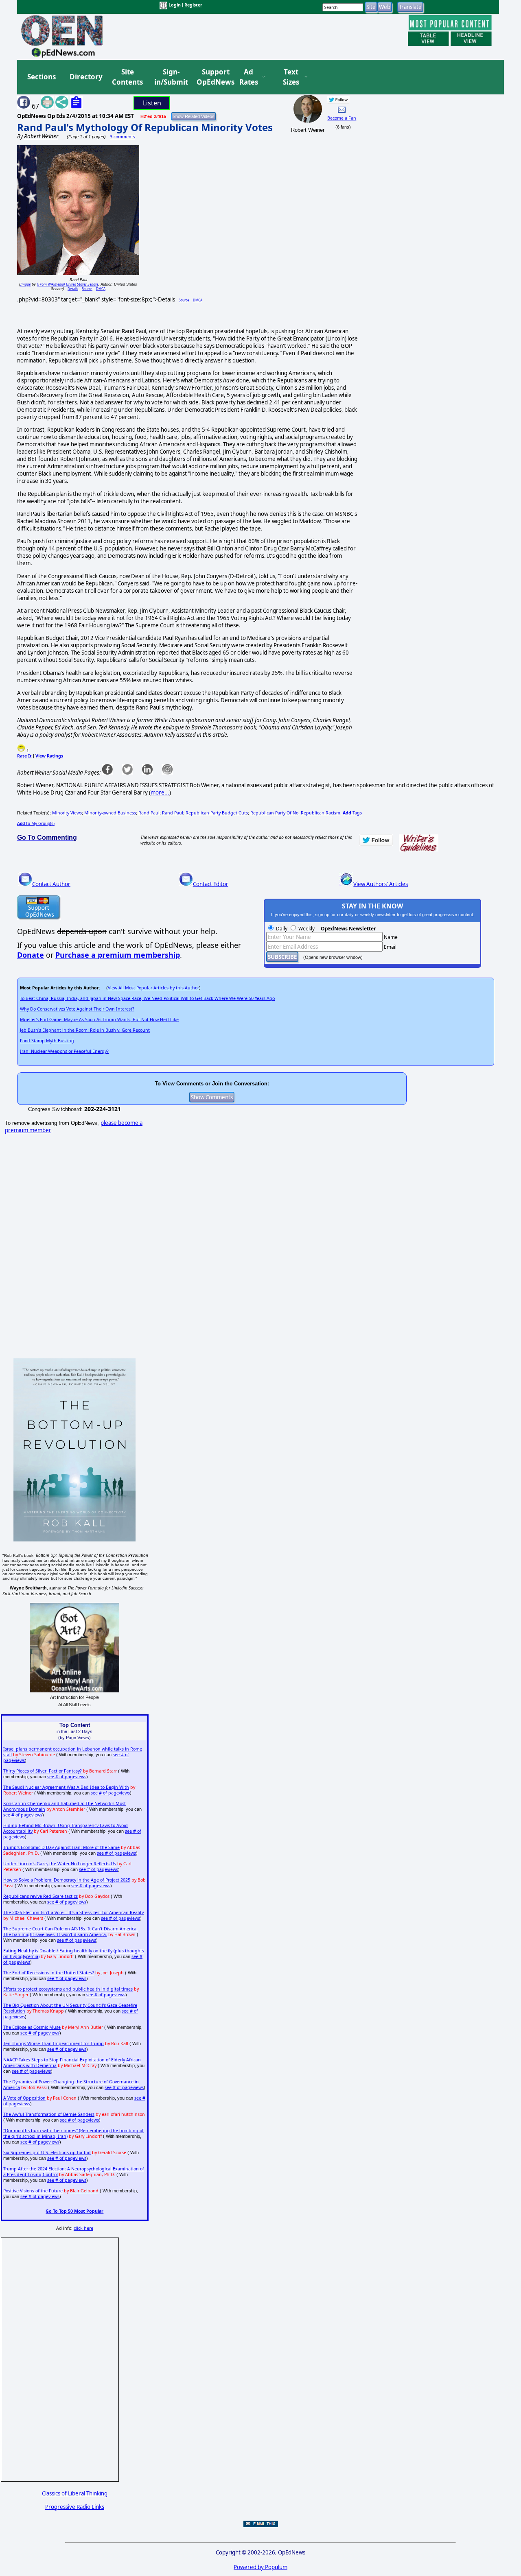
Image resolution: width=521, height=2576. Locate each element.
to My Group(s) (36, 823)
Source (87, 289)
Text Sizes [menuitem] (291, 77)
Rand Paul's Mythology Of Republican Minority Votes (145, 127)
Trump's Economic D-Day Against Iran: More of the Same (61, 1847)
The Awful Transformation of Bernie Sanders (49, 2114)
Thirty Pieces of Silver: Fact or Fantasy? (43, 1771)
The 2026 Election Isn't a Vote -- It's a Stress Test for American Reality (73, 1912)
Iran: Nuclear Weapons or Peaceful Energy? (64, 1051)
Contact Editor (211, 884)
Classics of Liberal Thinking (75, 2493)
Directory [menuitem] (85, 77)
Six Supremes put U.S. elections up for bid (47, 2152)
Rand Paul (149, 813)
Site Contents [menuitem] (127, 77)
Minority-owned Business (110, 813)
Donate (31, 955)
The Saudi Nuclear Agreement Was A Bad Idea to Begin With (66, 1787)
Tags (352, 813)
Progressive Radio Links (75, 2507)
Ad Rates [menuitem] (249, 77)
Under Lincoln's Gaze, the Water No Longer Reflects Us (60, 1864)
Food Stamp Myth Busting (47, 1041)
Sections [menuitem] (42, 77)
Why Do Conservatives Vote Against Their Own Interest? (77, 1009)
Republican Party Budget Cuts (217, 813)
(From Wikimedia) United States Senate (68, 284)
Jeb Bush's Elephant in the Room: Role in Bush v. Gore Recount (85, 1030)
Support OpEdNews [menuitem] (212, 77)
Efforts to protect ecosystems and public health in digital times (68, 1989)
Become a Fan (342, 118)
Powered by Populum (260, 2567)
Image (25, 284)
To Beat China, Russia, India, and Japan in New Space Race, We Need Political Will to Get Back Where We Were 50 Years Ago (147, 998)
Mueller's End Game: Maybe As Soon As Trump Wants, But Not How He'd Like (99, 1019)
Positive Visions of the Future (33, 2191)
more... (160, 792)
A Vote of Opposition (24, 2098)
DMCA (101, 289)
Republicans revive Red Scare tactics (40, 1896)
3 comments (123, 137)
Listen (152, 103)
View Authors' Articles (381, 884)
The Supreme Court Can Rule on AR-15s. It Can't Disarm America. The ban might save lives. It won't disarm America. (70, 1932)
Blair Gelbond (84, 2191)
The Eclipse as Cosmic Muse (32, 2027)
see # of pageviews (67, 1777)
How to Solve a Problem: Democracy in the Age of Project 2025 (67, 1880)
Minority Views (67, 813)
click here (83, 2228)
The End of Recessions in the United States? (49, 1973)
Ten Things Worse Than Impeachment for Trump (54, 2043)
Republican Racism (321, 813)
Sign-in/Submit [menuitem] (170, 77)
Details (73, 289)
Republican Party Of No (274, 813)
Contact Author (51, 884)
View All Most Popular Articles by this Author (153, 988)
